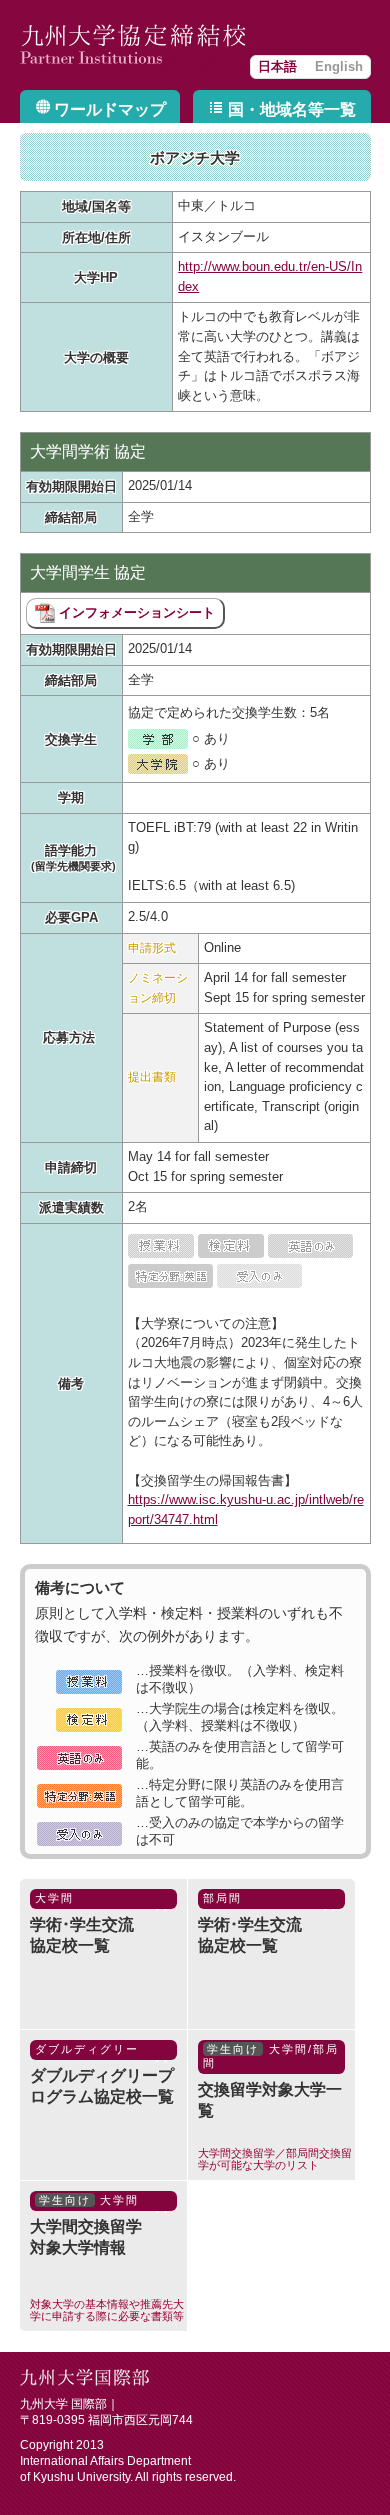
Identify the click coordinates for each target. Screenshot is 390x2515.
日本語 (277, 66)
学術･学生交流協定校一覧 (82, 1923)
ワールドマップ (110, 109)
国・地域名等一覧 (292, 109)
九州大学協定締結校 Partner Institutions (135, 45)
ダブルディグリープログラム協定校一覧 (102, 2074)
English (339, 66)
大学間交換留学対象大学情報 (107, 2258)
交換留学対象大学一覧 (275, 2107)
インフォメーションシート (135, 612)
